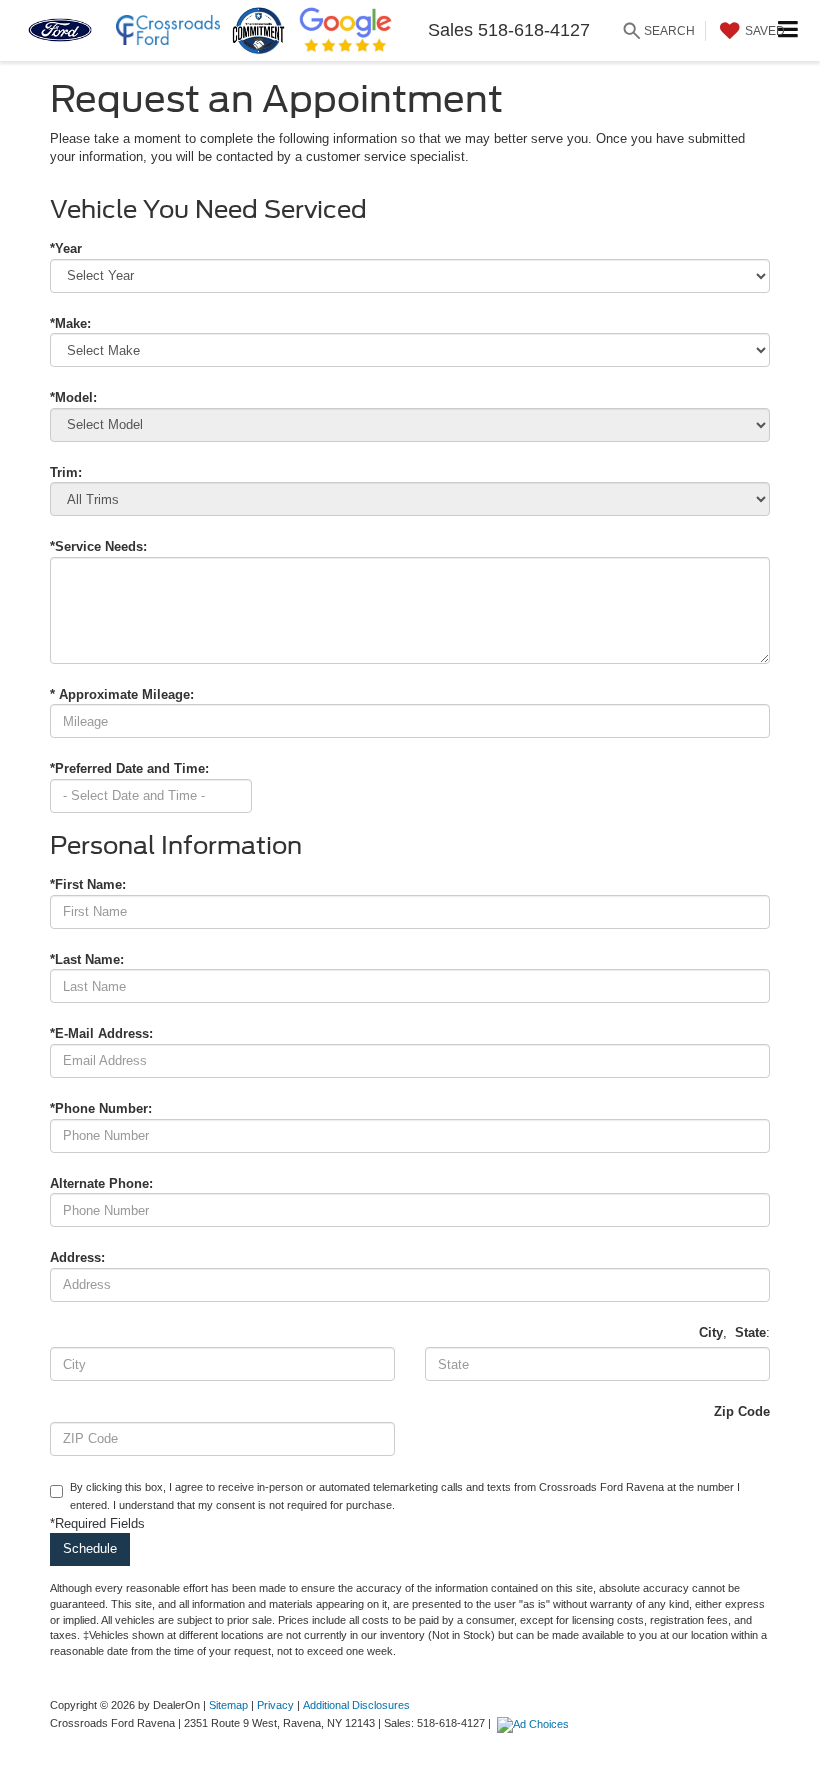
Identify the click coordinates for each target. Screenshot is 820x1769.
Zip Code (742, 1411)
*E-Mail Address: (101, 1033)
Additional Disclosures (356, 1705)
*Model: (73, 397)
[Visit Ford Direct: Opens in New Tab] (535, 1723)
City (711, 1332)
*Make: (70, 323)
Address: (77, 1257)
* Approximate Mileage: (122, 694)
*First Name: (88, 884)
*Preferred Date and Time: (129, 768)
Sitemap (228, 1705)
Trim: (66, 472)
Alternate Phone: (101, 1183)
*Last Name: (87, 959)
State (750, 1332)
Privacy (275, 1705)
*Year (66, 248)
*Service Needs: (98, 546)
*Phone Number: (101, 1108)
